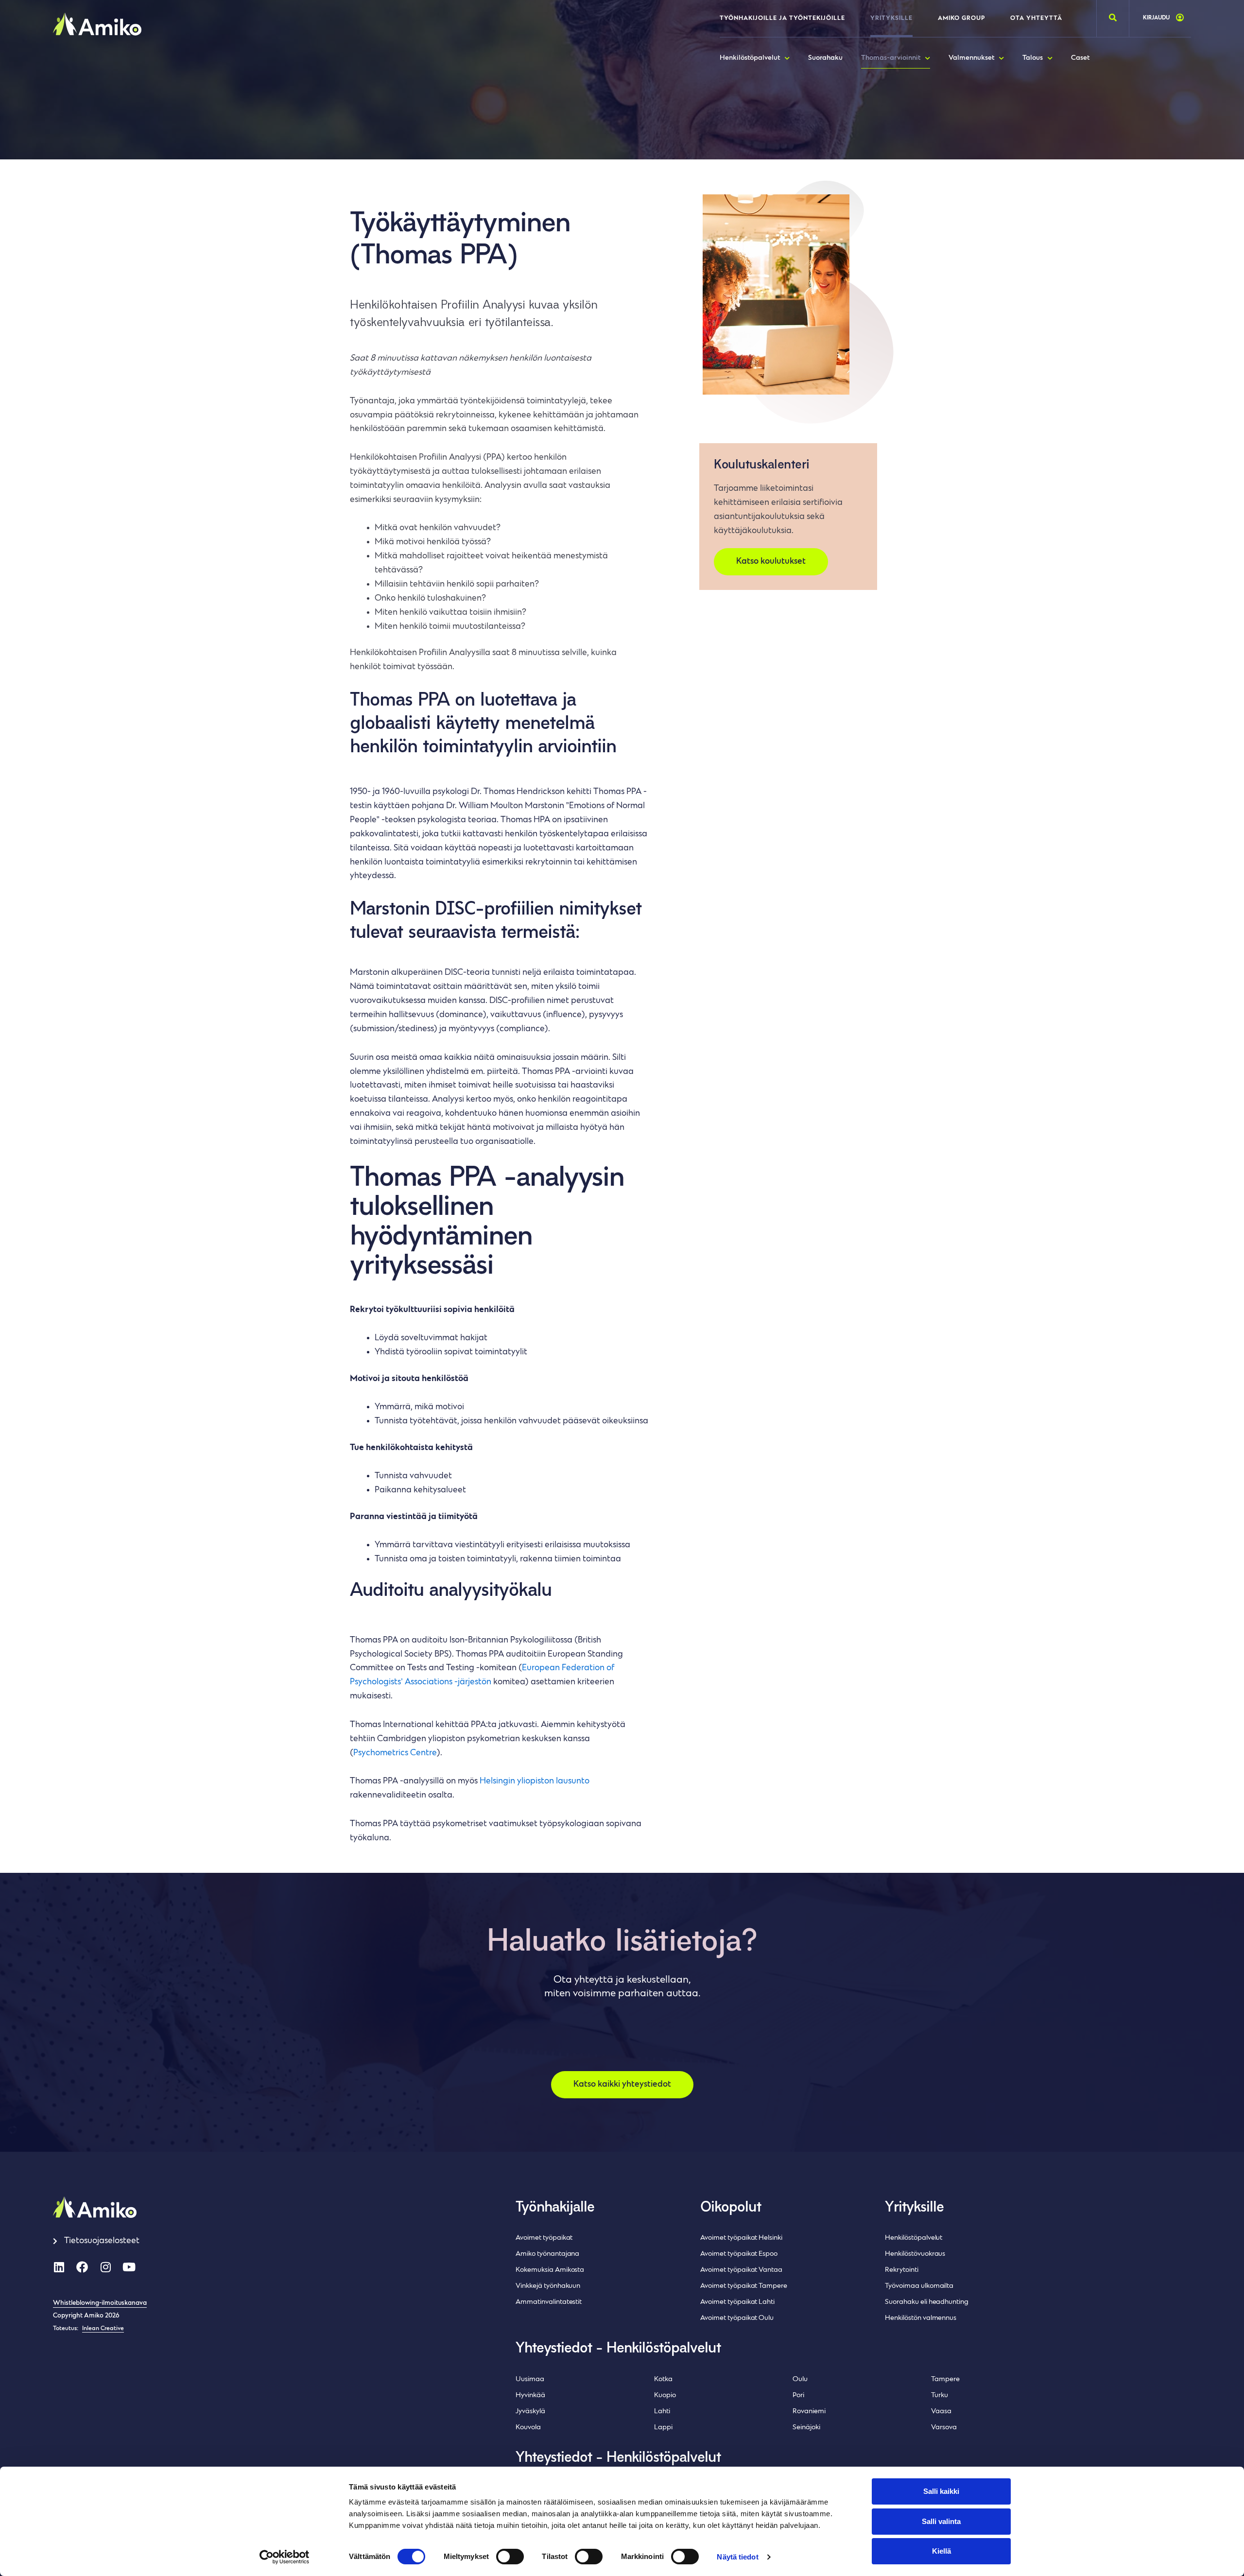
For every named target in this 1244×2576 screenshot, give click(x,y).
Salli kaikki (941, 2491)
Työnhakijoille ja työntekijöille (782, 18)
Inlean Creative (103, 2329)
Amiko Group (961, 18)
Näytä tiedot (737, 2557)
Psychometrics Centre (395, 1753)
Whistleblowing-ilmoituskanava (100, 2303)
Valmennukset (971, 58)
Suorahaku (825, 58)
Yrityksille (891, 18)
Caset (1080, 58)
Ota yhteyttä (1036, 18)
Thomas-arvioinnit (891, 58)
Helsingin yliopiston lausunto (535, 1781)
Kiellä (942, 2551)
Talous (1033, 58)
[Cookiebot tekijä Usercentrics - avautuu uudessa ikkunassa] (285, 2557)
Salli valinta (941, 2521)
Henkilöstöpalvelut (750, 58)
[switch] (510, 2557)
